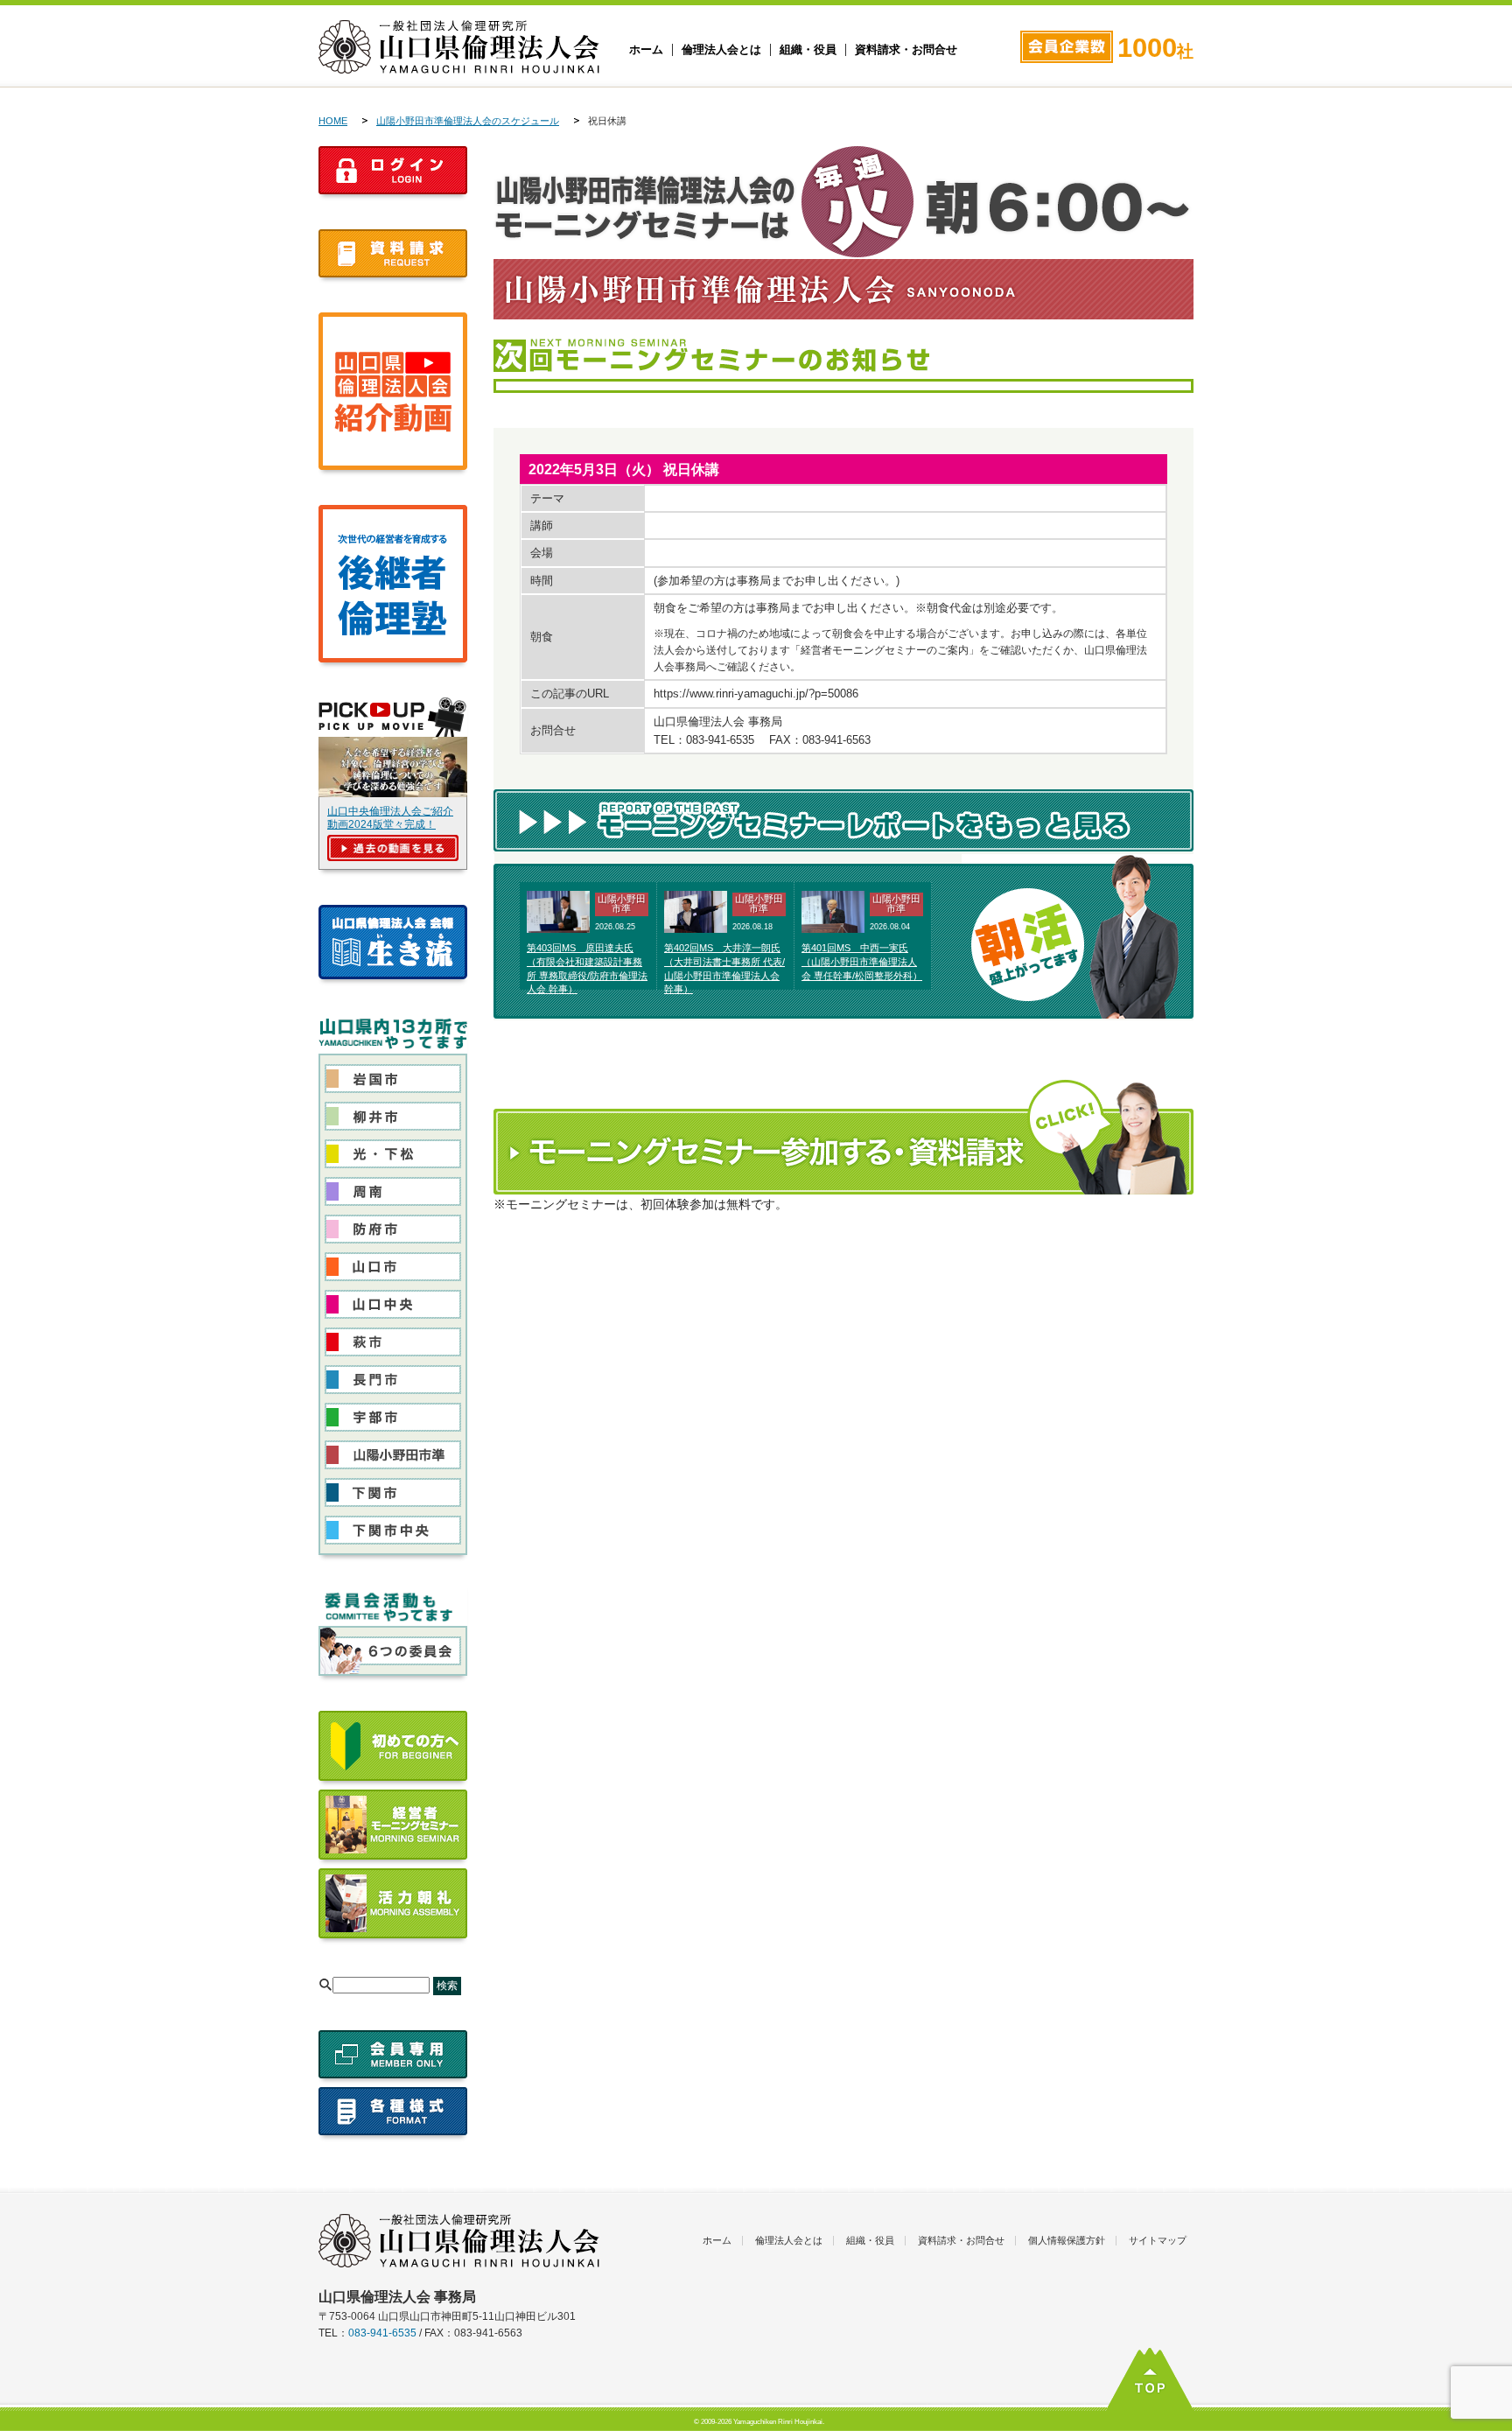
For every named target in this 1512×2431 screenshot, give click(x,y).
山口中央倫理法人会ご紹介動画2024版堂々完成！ (390, 818)
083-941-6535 (382, 2333)
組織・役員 (808, 50)
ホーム (646, 50)
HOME (333, 121)
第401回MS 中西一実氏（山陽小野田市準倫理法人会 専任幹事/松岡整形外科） (862, 962)
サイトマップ (1158, 2240)
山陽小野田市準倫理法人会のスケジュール (468, 121)
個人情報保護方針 (1067, 2240)
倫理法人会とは (721, 50)
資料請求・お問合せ (906, 50)
